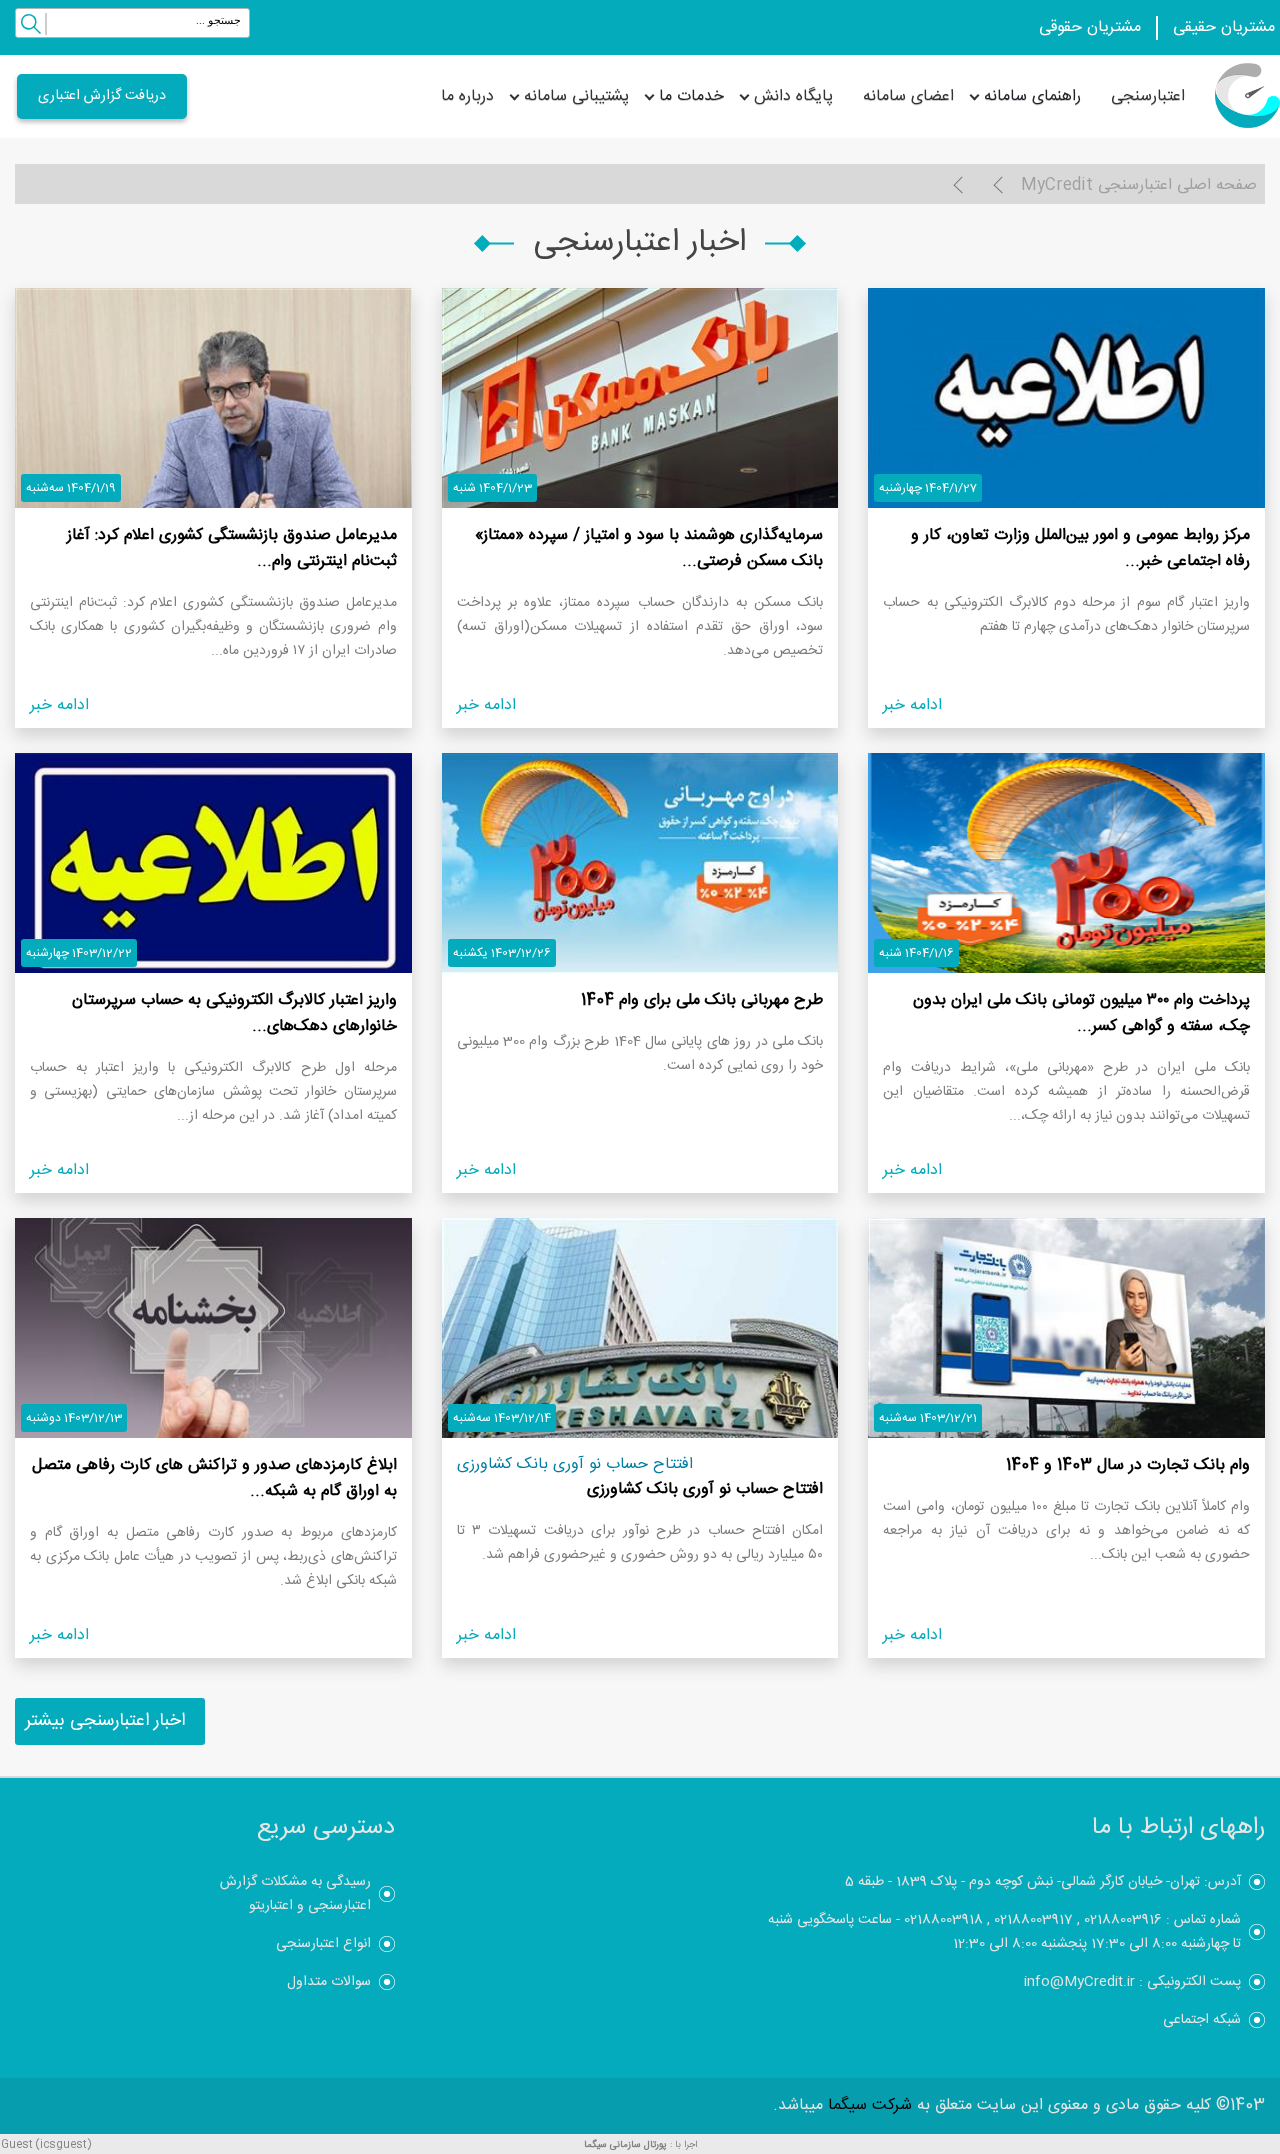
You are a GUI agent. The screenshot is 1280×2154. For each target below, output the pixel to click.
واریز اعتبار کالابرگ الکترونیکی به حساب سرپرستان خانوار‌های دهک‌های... (234, 1013)
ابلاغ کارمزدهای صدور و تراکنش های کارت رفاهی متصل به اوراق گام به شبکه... (214, 1478)
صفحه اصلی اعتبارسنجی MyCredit (1139, 185)
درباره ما (467, 96)
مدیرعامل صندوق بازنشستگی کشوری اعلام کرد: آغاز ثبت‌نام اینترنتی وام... (232, 548)
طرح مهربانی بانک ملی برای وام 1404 (702, 1000)
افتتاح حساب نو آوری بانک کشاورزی (705, 1489)
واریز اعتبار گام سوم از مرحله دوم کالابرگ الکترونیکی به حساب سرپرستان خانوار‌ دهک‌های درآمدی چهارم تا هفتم (1066, 615)
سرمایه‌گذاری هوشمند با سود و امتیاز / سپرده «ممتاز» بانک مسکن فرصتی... (649, 548)
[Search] (31, 27)
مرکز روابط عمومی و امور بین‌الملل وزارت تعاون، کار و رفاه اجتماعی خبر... (1080, 548)
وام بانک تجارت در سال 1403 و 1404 (1128, 1465)
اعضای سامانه (908, 96)
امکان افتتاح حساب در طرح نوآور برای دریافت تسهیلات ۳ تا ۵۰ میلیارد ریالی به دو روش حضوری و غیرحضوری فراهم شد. (640, 1543)
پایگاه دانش (793, 96)
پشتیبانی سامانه (576, 96)
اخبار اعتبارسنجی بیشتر (105, 1721)
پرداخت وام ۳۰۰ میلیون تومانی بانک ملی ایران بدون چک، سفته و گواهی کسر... (1081, 1013)
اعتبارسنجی (1148, 96)
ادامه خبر (912, 705)
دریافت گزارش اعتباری (102, 96)
